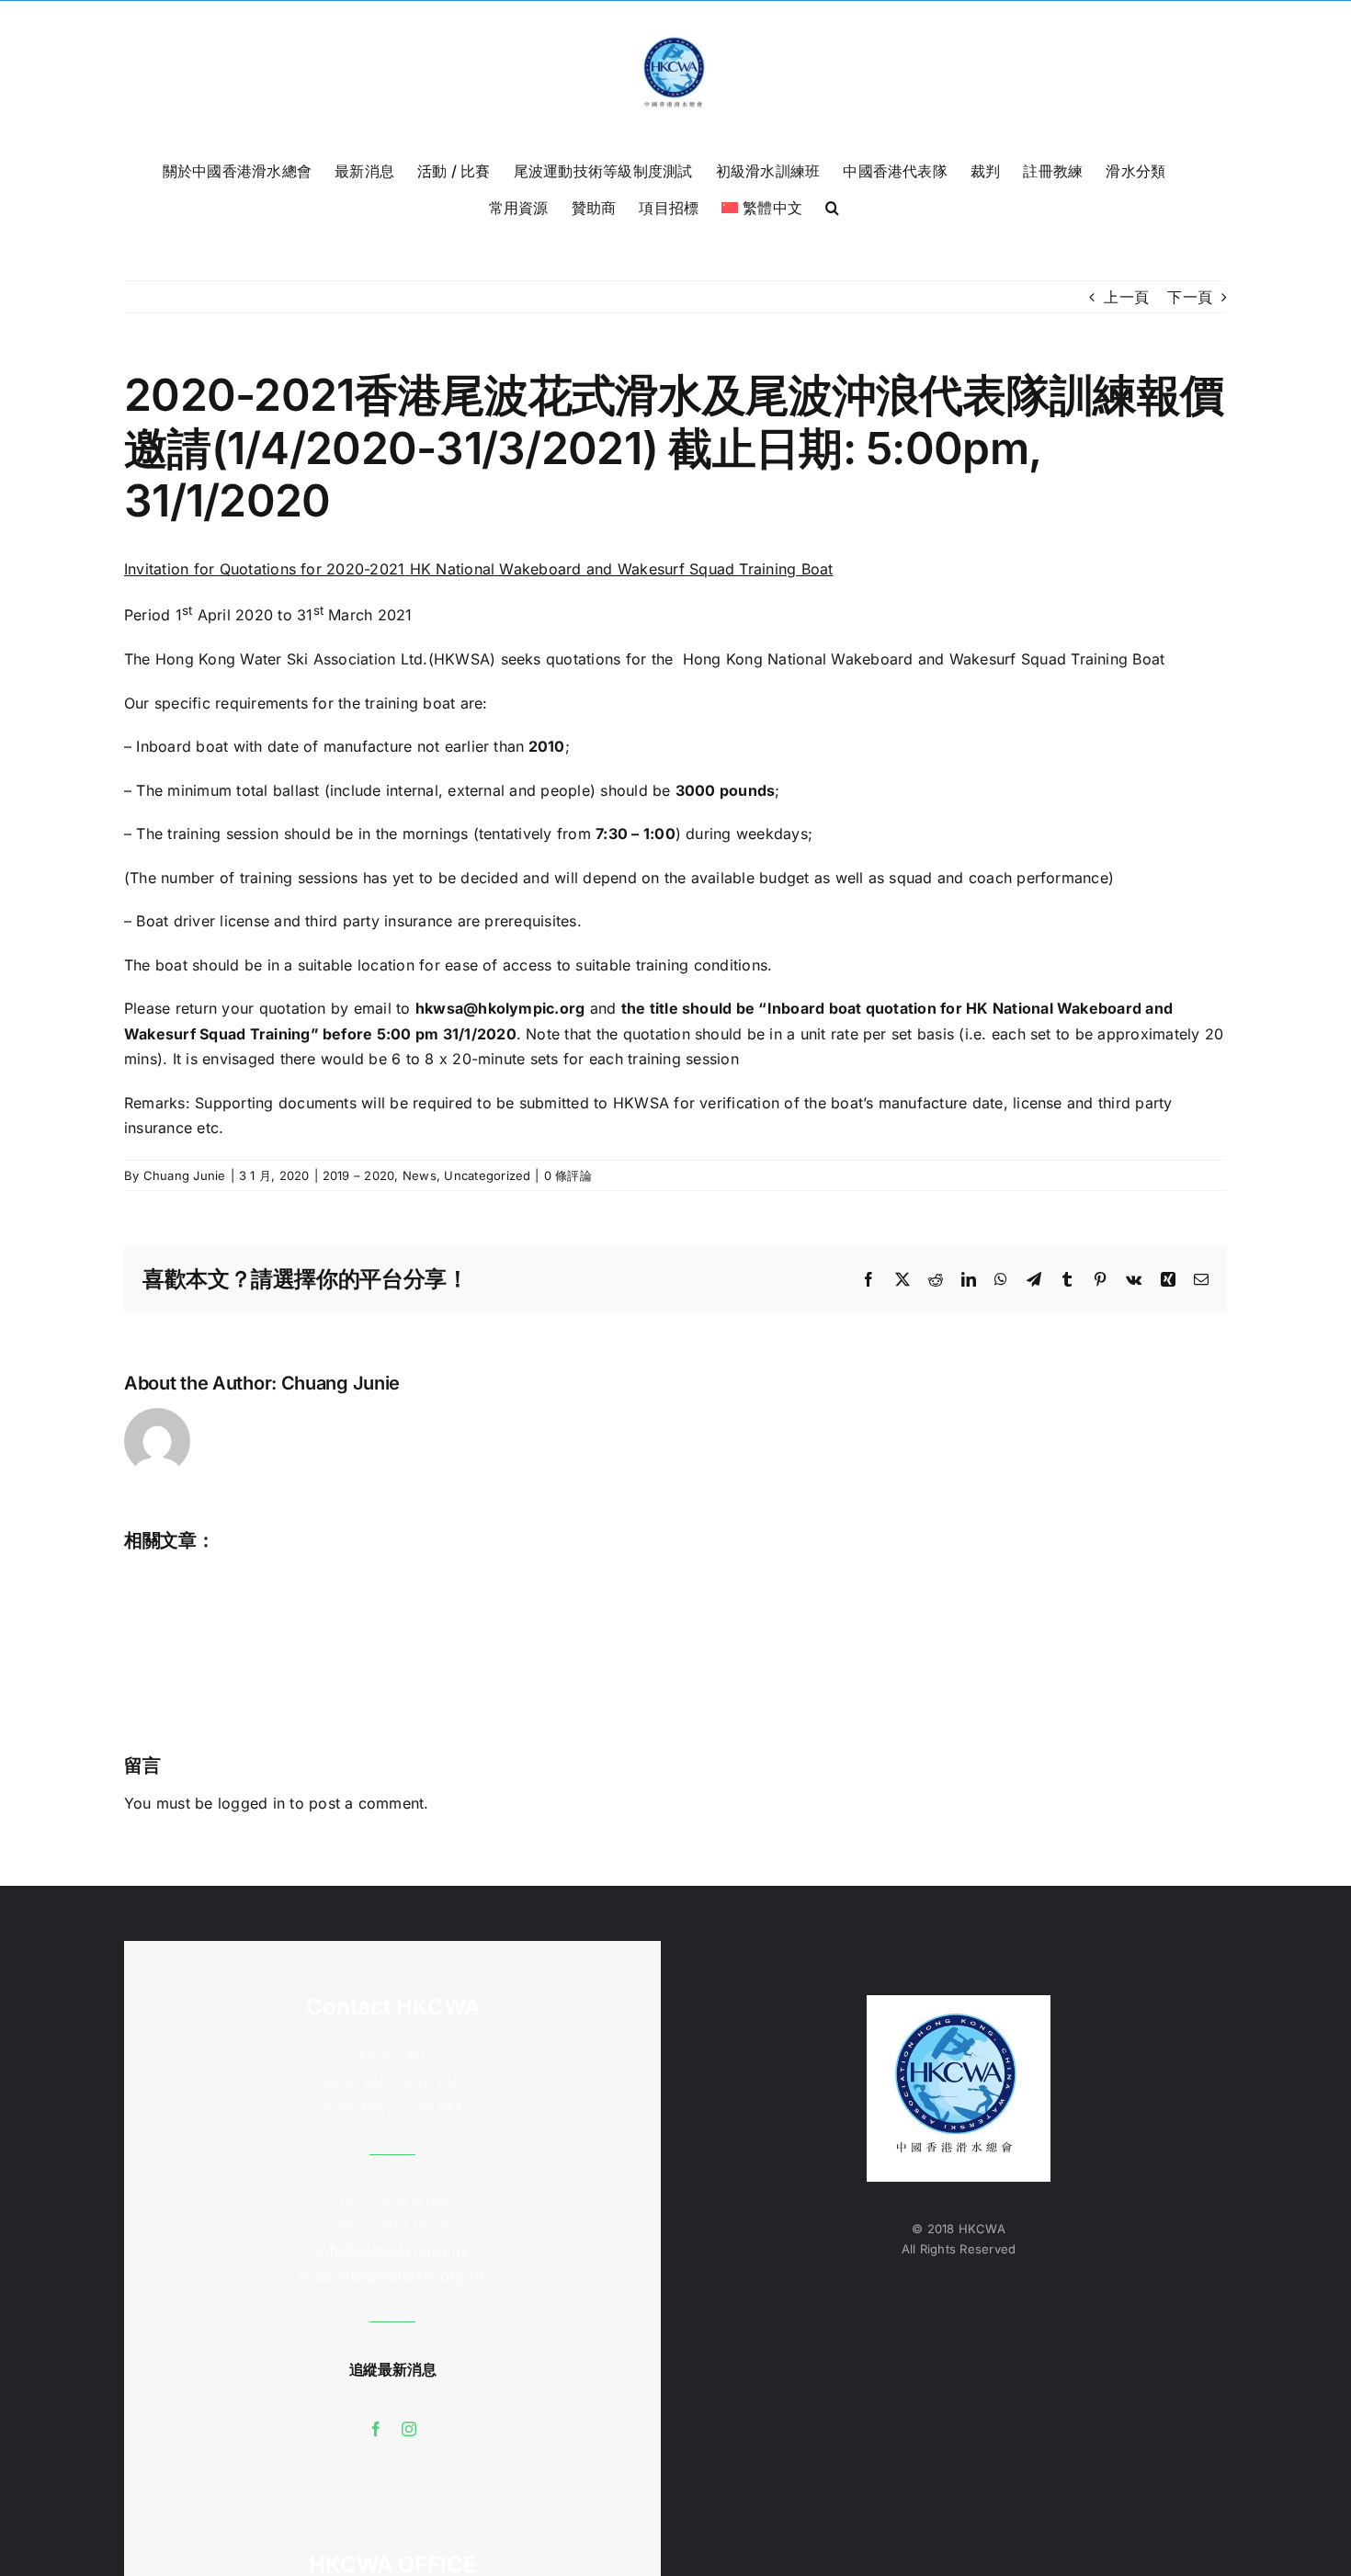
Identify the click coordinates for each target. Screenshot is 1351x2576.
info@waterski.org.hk (392, 2251)
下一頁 (1190, 297)
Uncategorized (487, 1175)
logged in (251, 1803)
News (420, 1175)
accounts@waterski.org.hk (392, 2275)
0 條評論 (568, 1175)
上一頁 (1126, 297)
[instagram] (409, 2429)
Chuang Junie (185, 1175)
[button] (832, 206)
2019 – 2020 (359, 1175)
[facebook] (376, 2429)
